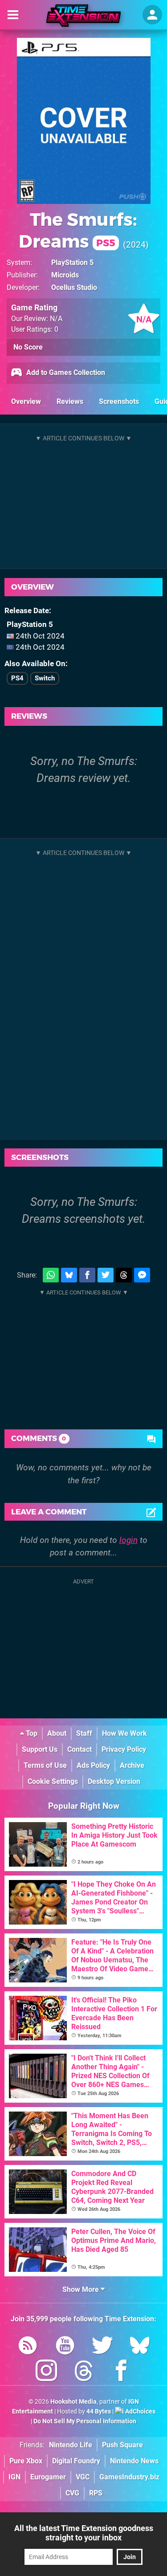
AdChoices (140, 2411)
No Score (28, 347)
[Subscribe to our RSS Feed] (28, 2347)
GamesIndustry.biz (129, 2477)
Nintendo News (134, 2461)
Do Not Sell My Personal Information (85, 2421)
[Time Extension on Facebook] (121, 2372)
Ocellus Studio (74, 287)
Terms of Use (45, 1765)
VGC (83, 2477)
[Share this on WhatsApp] (51, 1275)
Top (31, 1733)
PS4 (17, 678)
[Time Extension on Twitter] (102, 2347)
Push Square (122, 2445)
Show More (81, 2289)
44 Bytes (99, 2411)
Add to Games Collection (65, 372)
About (57, 1733)
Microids (65, 275)
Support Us (40, 1749)
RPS (96, 2493)
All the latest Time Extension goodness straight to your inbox (84, 2533)
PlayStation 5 (72, 262)
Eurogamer (48, 2477)
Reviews (70, 401)
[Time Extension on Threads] (84, 2372)
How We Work (124, 1733)
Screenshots (119, 401)
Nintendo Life (71, 2445)
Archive (132, 1765)
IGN (14, 2477)
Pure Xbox (26, 2461)
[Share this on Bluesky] (69, 1275)
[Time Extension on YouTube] (65, 2347)
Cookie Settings (53, 1781)
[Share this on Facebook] (87, 1275)
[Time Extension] (83, 16)
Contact (79, 1749)
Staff (84, 1733)
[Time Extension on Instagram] (46, 2372)
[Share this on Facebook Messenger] (142, 1275)
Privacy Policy (124, 1749)
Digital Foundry (76, 2461)
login (128, 1540)
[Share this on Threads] (124, 1275)
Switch (45, 678)
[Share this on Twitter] (106, 1275)
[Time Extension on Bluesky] (140, 2347)
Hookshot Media (73, 2402)
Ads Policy (93, 1765)
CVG (72, 2493)
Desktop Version (114, 1781)
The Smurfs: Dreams (78, 230)
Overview (26, 401)
